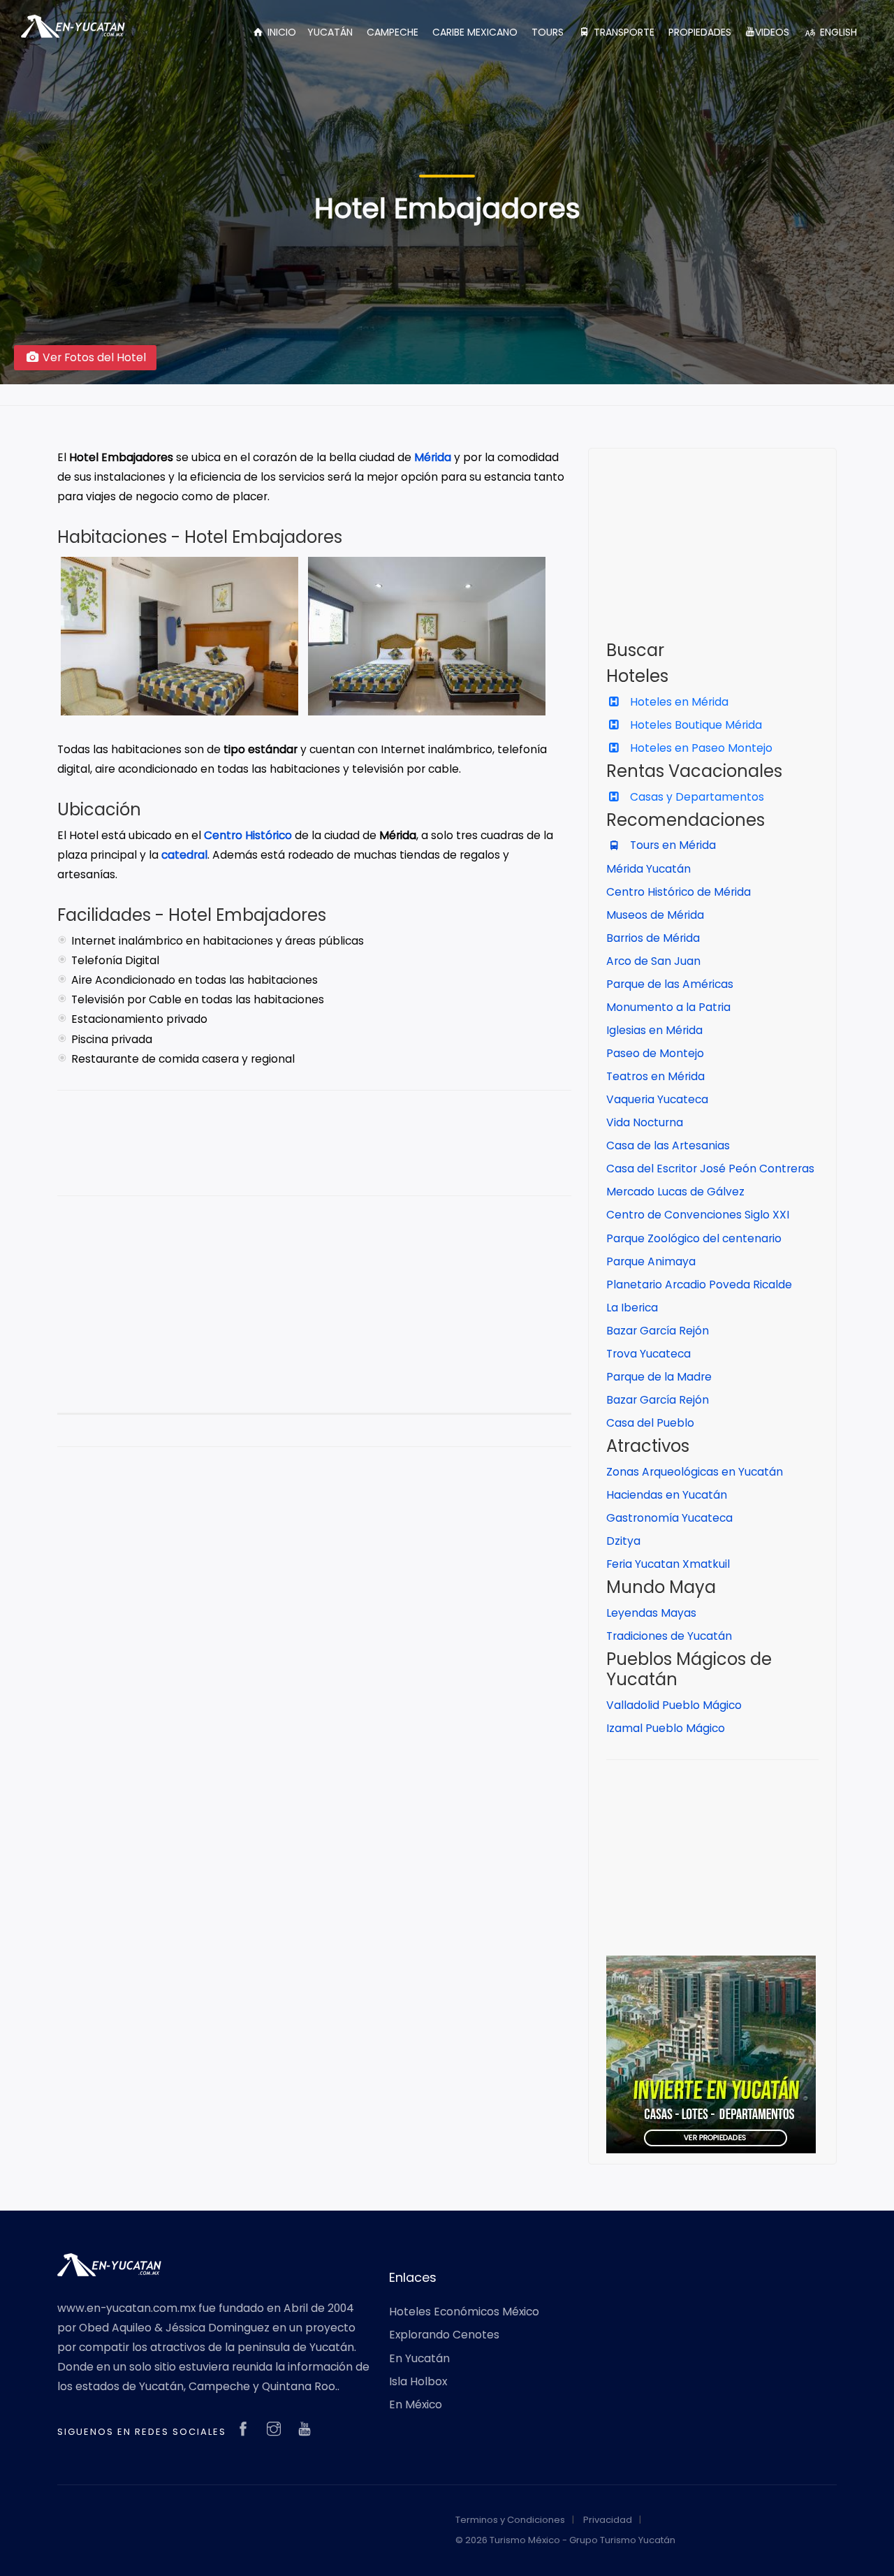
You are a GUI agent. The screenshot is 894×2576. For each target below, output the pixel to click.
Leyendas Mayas (651, 1613)
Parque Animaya (651, 1261)
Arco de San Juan (653, 961)
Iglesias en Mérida (654, 1030)
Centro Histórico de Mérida (679, 892)
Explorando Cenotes (444, 2335)
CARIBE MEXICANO (475, 32)
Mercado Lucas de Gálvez (675, 1192)
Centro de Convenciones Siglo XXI (698, 1215)
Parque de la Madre (659, 1377)
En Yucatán (419, 2358)
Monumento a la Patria (668, 1007)
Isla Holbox (418, 2381)
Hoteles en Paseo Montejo (700, 748)
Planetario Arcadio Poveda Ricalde (699, 1285)
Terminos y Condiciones (510, 2520)
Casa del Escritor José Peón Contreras (710, 1169)
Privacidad (608, 2520)
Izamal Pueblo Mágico (666, 1728)
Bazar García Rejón (658, 1331)
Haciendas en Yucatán (667, 1495)
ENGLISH (837, 32)
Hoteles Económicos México (464, 2312)
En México (416, 2404)
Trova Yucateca (648, 1354)
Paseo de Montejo (655, 1053)
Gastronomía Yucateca (669, 1518)
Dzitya (623, 1541)
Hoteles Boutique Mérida (695, 725)
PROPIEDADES (700, 32)
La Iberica (632, 1308)
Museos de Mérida (655, 915)
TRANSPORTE (623, 32)
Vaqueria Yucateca (657, 1099)
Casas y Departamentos (696, 797)
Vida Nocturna (645, 1122)
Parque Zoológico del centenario (694, 1238)
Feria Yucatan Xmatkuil (668, 1564)
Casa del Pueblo (650, 1423)
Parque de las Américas (670, 984)
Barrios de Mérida (653, 938)
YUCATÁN (330, 32)
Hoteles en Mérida (678, 702)
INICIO (280, 32)
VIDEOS (772, 32)
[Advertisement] (314, 1315)
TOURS (548, 32)
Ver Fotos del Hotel (93, 357)
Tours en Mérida (672, 845)
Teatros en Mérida (655, 1076)
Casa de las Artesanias (668, 1145)
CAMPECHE (393, 32)
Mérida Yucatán (648, 869)
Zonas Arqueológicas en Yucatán (695, 1472)
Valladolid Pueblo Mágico (674, 1705)
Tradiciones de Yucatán (669, 1636)
